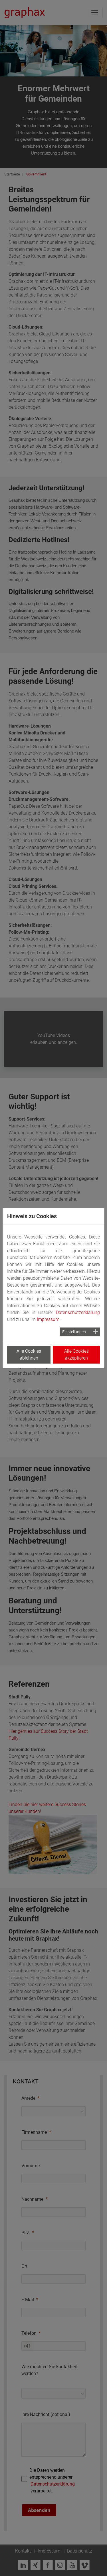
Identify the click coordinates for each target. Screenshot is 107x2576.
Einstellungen (74, 1332)
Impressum (48, 1319)
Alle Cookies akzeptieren (76, 1355)
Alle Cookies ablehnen (29, 1355)
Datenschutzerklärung (78, 1312)
